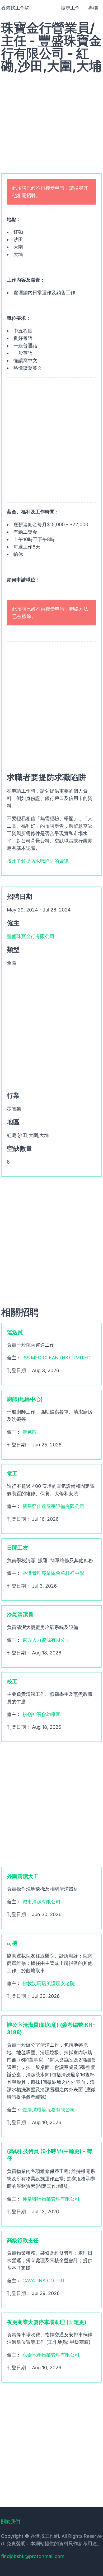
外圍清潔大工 (23, 1876)
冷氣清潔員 (20, 1615)
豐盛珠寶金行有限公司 (31, 936)
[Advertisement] (51, 120)
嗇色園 (30, 1432)
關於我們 (11, 2521)
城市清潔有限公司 (41, 1902)
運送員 (15, 1332)
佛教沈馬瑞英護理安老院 (49, 1983)
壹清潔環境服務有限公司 (49, 2110)
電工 (12, 1473)
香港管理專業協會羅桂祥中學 (53, 1573)
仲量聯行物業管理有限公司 (51, 2199)
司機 (12, 1943)
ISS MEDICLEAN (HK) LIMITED (57, 1358)
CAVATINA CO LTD (43, 2281)
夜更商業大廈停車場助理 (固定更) (47, 2322)
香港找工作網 (15, 8)
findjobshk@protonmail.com (33, 2556)
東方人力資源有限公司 (46, 1640)
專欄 (93, 8)
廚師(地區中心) (25, 1399)
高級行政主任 (23, 2240)
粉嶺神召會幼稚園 (41, 1714)
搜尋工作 (70, 8)
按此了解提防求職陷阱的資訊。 (40, 861)
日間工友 (17, 1548)
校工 (12, 1682)
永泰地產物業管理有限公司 (51, 2355)
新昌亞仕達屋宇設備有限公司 (53, 1506)
